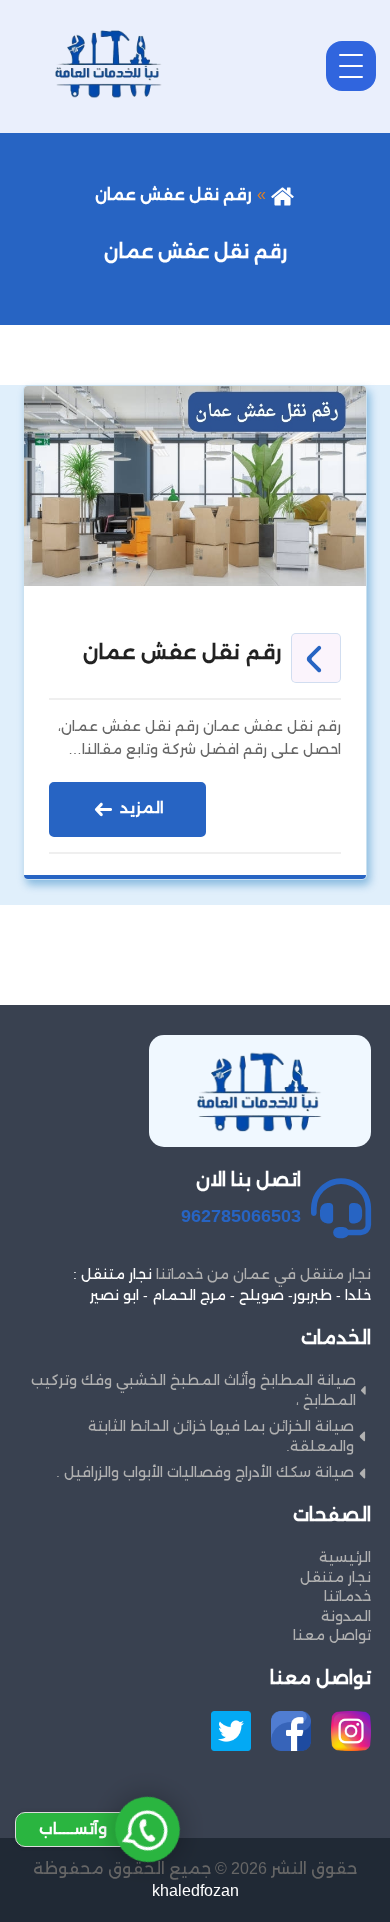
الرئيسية (345, 1557)
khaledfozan (195, 1890)
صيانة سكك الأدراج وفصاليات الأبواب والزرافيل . (205, 1472)
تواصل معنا (332, 1635)
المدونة (346, 1616)
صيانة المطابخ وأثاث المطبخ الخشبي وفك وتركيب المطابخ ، (193, 1390)
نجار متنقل (335, 1577)
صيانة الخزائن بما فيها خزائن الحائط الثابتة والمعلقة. (221, 1436)
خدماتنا (347, 1596)
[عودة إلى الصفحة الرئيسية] (282, 194)
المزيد (140, 808)
